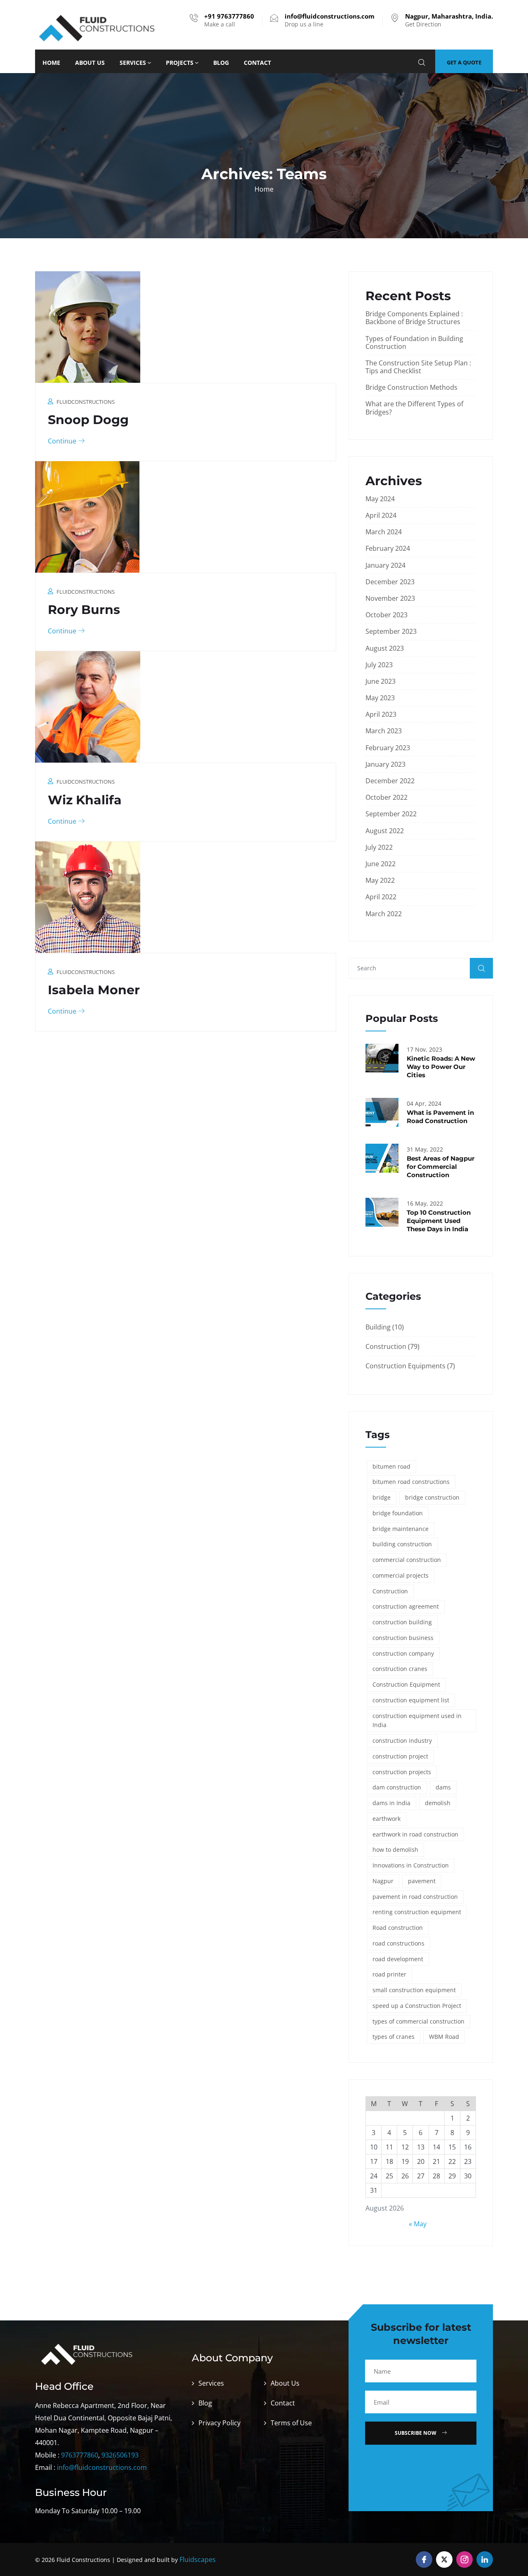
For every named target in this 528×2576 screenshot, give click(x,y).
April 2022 (381, 897)
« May (418, 2224)
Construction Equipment (406, 1684)
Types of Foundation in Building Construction (414, 342)
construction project (400, 1756)
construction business (403, 1638)
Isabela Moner (94, 990)
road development (398, 1959)
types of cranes (394, 2037)
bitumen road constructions (411, 1482)
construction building (402, 1622)
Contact (257, 63)
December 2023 (390, 582)
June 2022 (381, 864)
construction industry (402, 1741)
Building (378, 1327)
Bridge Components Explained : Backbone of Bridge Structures (414, 318)
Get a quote (464, 62)
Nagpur (383, 1881)
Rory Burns (84, 610)
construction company (403, 1653)
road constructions (398, 1943)
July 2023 (379, 665)
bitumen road (391, 1466)
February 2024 (388, 548)
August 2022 (385, 831)
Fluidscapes (198, 2559)
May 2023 (380, 698)
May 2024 (380, 499)
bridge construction (432, 1497)
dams (443, 1787)
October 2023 (387, 615)
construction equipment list (411, 1700)
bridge (382, 1497)
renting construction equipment (417, 1912)
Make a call (229, 20)
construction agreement (406, 1606)
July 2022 (379, 847)
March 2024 (384, 532)
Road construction (398, 1928)
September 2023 (391, 631)
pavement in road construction (415, 1897)
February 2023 (388, 748)
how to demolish (395, 1850)
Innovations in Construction (411, 1865)
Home (51, 63)
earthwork (387, 1819)
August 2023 (385, 648)
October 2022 (387, 797)
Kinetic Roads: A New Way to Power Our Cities (441, 1067)
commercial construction (407, 1560)
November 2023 (390, 598)
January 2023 (385, 764)
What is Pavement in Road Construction (440, 1117)
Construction (386, 1346)
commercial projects (401, 1575)
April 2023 (381, 714)
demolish (438, 1803)
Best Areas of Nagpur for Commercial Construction (441, 1167)
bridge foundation (398, 1513)
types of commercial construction (418, 2021)
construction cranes (400, 1669)
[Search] (422, 63)
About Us (90, 63)
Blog (221, 63)
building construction (402, 1544)
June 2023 (381, 681)
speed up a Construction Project (417, 2006)
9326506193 (120, 2455)
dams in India (391, 1803)
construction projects (402, 1772)
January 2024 (385, 565)
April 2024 (381, 515)
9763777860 (80, 2455)
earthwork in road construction (415, 1834)
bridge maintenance (401, 1529)
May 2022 (380, 880)
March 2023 (384, 731)
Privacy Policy (219, 2423)
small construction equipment (414, 1990)
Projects (180, 63)
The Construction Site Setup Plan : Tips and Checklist (418, 367)
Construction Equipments (405, 1366)
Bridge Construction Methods (411, 387)
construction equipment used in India (417, 1720)
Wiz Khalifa (85, 800)
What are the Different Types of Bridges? (414, 408)
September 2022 (391, 814)
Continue (63, 441)
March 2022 (384, 914)
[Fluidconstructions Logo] (97, 27)
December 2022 (390, 781)
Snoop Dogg (88, 420)
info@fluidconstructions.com (102, 2467)
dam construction (397, 1787)
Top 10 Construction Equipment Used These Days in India (439, 1221)
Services (133, 63)
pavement (422, 1881)
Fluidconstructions (86, 402)
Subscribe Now (416, 2433)
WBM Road (444, 2037)
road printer (389, 1974)
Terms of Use (291, 2423)
